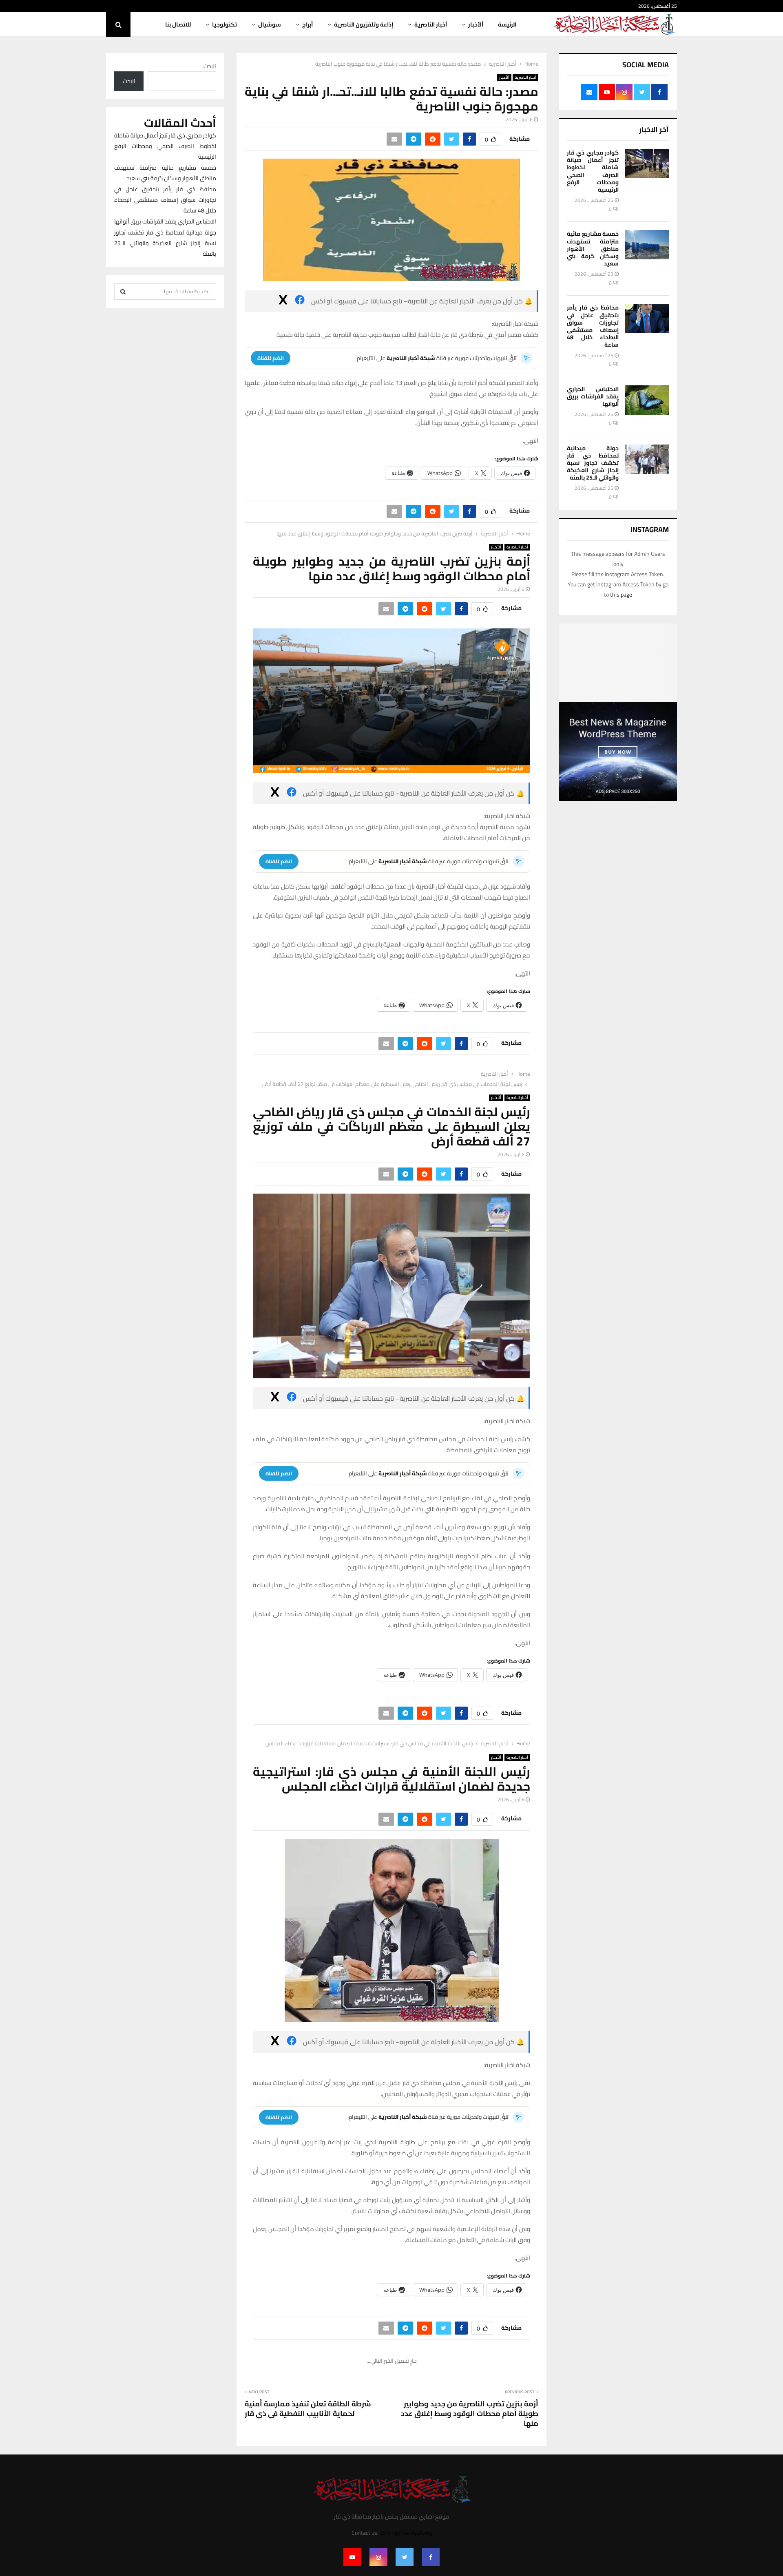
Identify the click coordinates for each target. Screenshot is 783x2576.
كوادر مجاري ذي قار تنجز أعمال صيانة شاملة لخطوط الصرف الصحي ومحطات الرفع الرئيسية (593, 171)
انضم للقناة (271, 358)
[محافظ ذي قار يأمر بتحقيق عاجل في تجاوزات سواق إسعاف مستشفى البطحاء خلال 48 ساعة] (647, 318)
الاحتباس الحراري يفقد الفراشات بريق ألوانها (593, 396)
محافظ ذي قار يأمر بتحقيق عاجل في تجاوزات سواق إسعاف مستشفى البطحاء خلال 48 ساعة (593, 326)
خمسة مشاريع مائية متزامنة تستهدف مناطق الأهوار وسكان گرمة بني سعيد (593, 249)
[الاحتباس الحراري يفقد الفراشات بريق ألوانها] (647, 400)
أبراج (307, 24)
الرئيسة (507, 24)
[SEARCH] (123, 292)
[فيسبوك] (300, 301)
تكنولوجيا (225, 24)
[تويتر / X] (283, 301)
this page (621, 595)
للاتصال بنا (178, 24)
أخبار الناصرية (431, 24)
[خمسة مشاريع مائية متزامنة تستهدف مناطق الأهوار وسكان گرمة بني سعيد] (647, 245)
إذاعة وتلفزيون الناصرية (364, 24)
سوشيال (270, 24)
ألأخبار (476, 24)
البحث (210, 66)
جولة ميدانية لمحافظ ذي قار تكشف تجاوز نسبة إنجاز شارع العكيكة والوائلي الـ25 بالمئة (593, 463)
